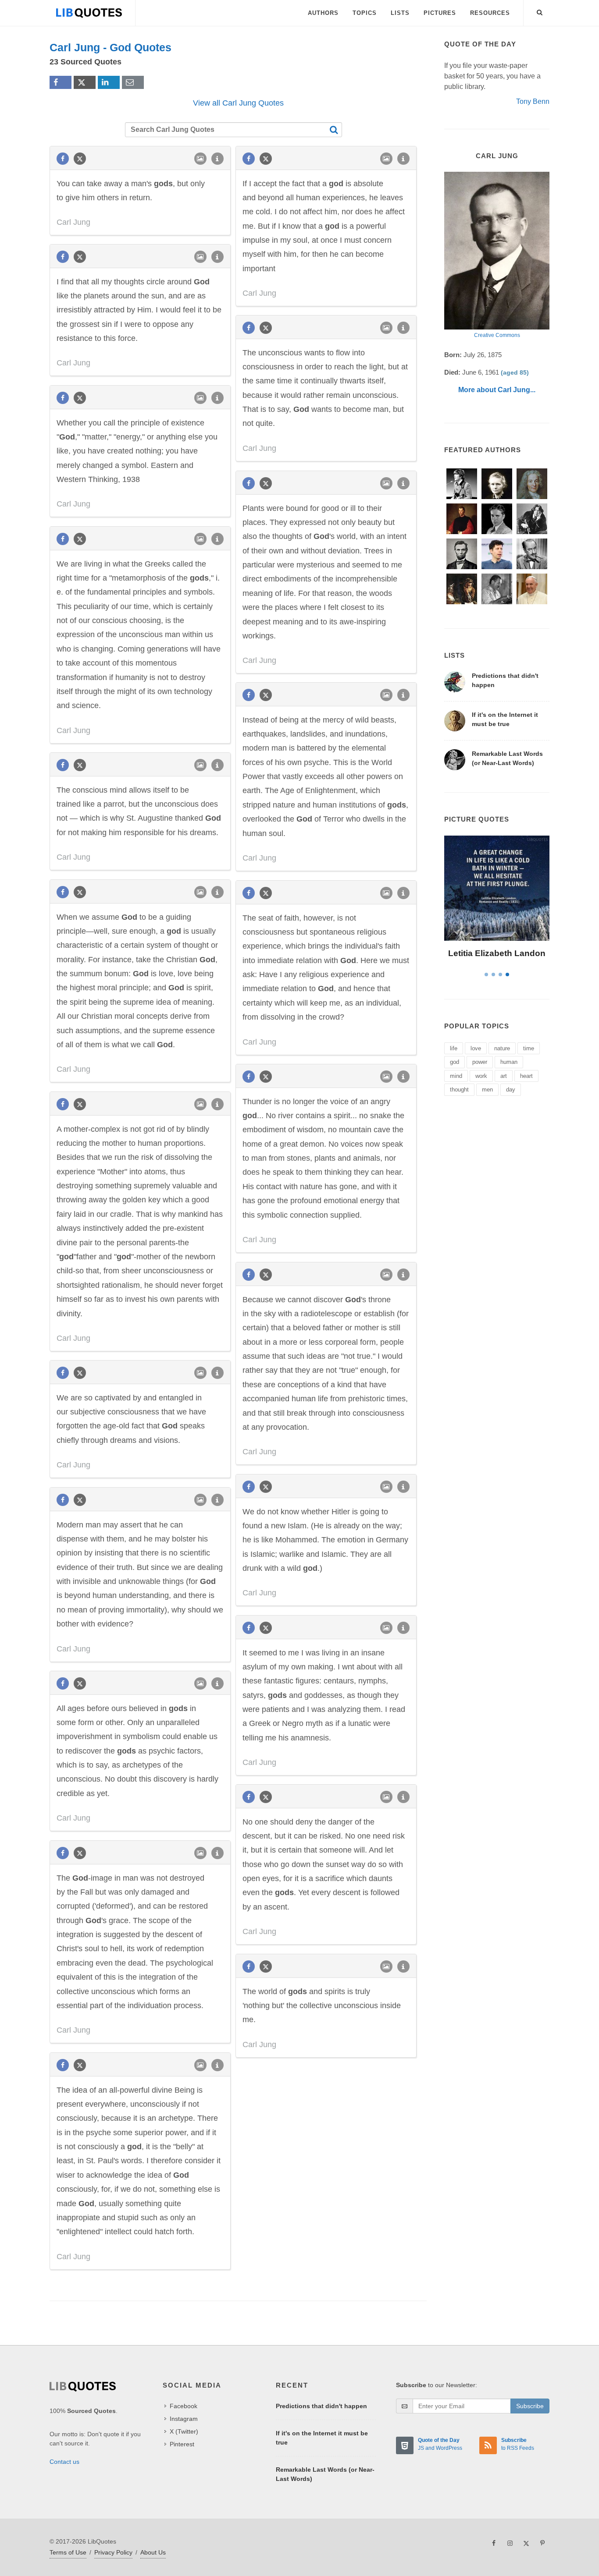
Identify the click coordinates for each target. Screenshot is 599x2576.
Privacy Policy (113, 2552)
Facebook (184, 2406)
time (529, 1048)
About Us (153, 2552)
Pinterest (182, 2444)
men (487, 1090)
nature (502, 1048)
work (481, 1076)
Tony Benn (533, 101)
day (511, 1090)
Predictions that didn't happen (321, 2406)
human (509, 1062)
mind (456, 1076)
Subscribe (530, 2406)
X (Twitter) (184, 2431)
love (476, 1048)
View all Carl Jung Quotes (238, 103)
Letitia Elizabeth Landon (497, 953)
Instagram (184, 2419)
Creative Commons (497, 335)
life (454, 1048)
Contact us (64, 2462)
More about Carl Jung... (497, 390)
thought (459, 1090)
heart (526, 1076)
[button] (540, 11)
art (504, 1076)
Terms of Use (68, 2552)
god (455, 1062)
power (480, 1062)
